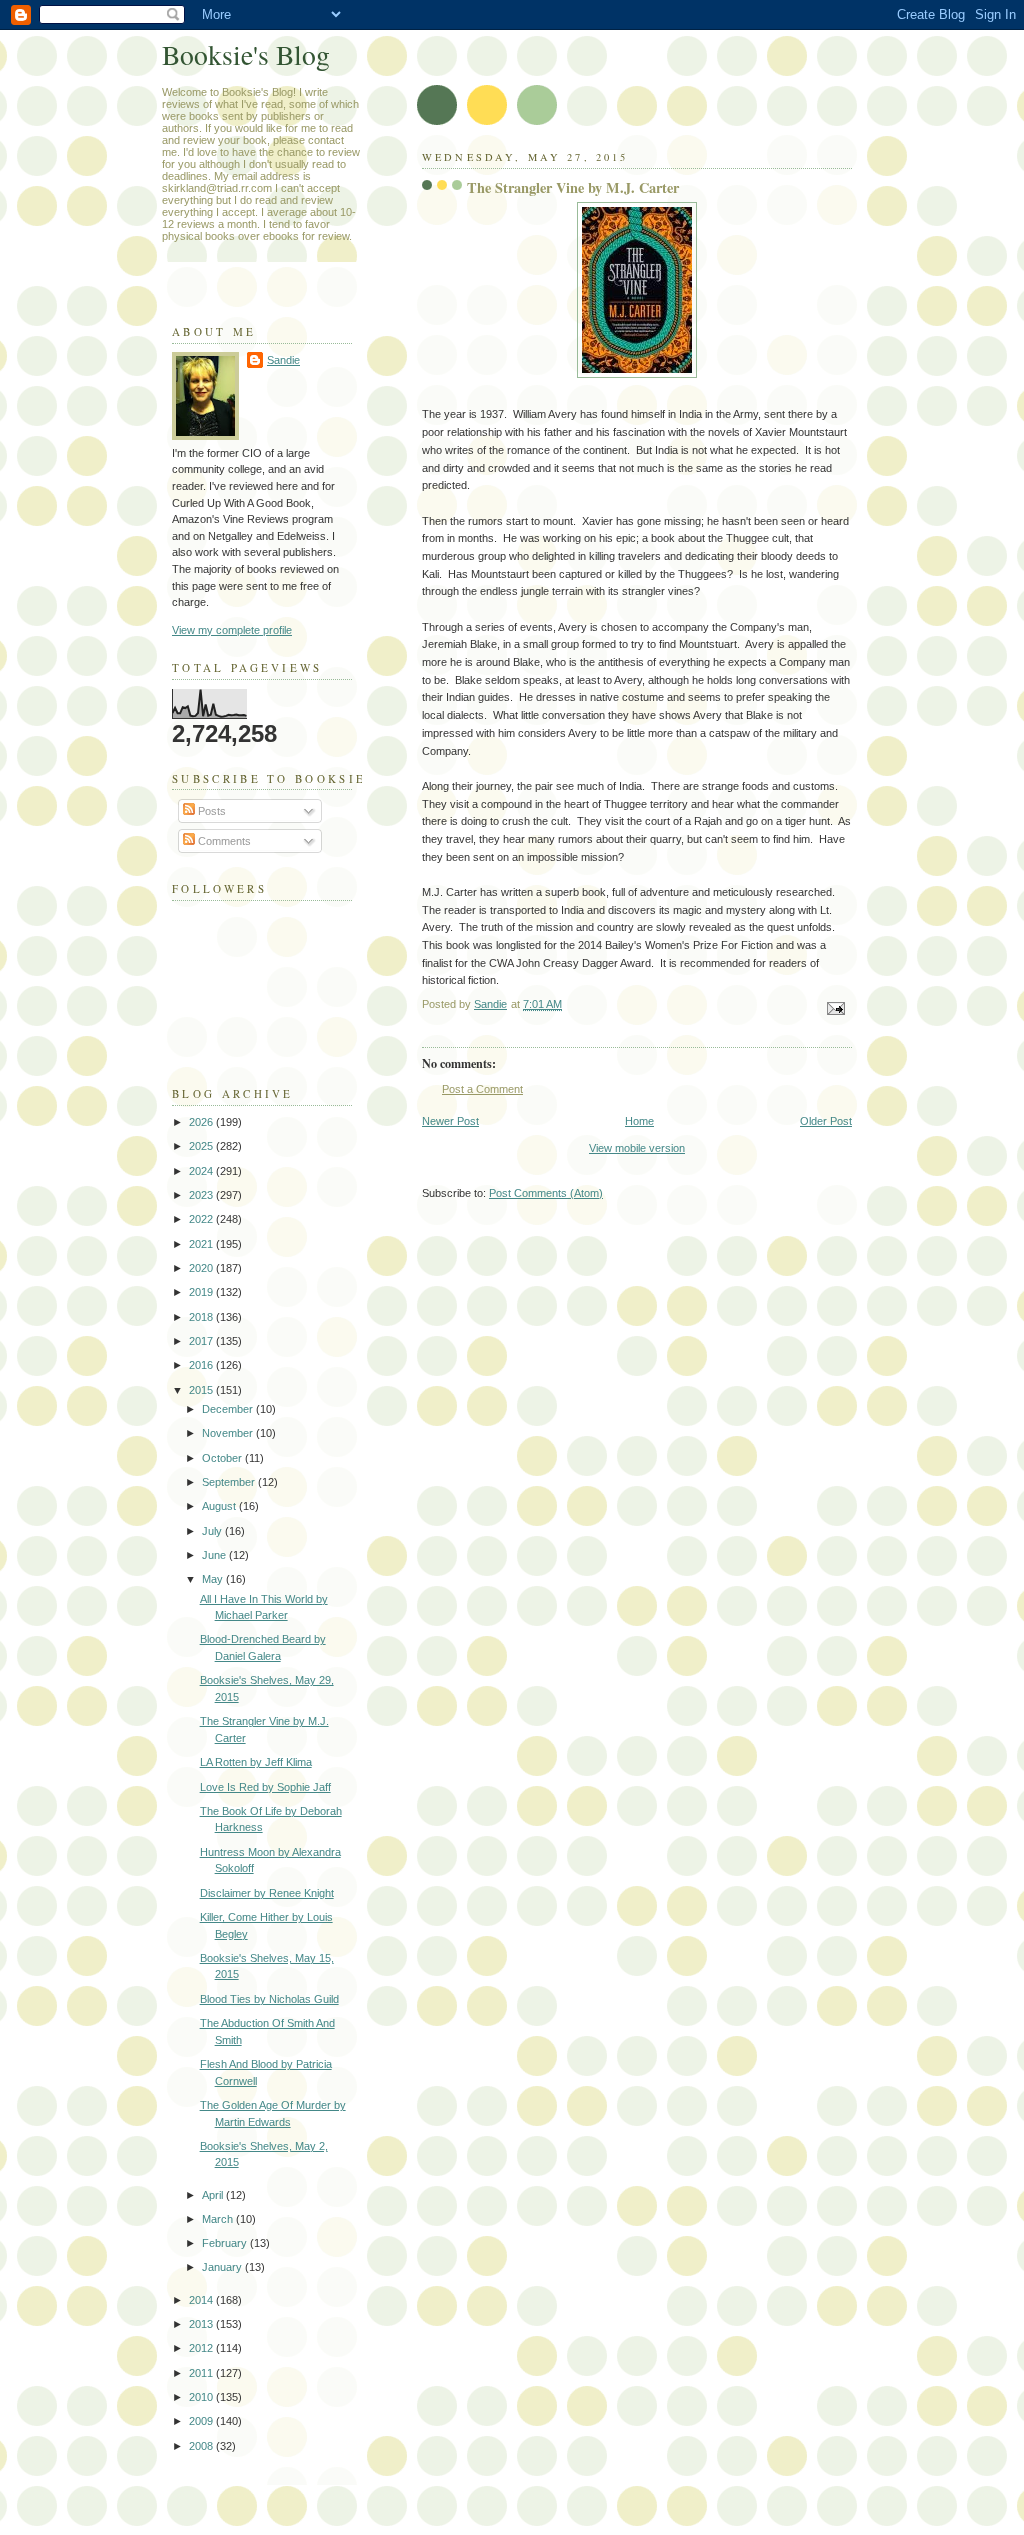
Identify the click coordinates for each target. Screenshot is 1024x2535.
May (214, 1579)
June (215, 1555)
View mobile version (637, 1148)
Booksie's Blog (246, 54)
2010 (202, 2397)
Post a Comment (482, 1089)
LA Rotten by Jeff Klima (256, 1762)
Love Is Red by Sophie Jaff (265, 1787)
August (220, 1506)
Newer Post (450, 1121)
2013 (202, 2324)
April (214, 2195)
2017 (202, 1341)
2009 (202, 2421)
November (229, 1433)
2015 (202, 1390)
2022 (202, 1219)
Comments (223, 841)
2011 (202, 2373)
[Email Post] (834, 1008)
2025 (202, 1146)
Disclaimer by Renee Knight (267, 1893)
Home (639, 1121)
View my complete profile (232, 630)
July (213, 1531)
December (229, 1409)
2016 (202, 1365)
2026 (202, 1122)
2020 (202, 1268)
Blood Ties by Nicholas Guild (269, 1999)
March (219, 2219)
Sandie (283, 360)
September (230, 1482)
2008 (202, 2446)
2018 (202, 1317)
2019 (202, 1292)
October (223, 1458)
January (223, 2267)
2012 (202, 2348)
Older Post (826, 1121)
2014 (202, 2300)
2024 (202, 1171)
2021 (202, 1244)
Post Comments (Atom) (546, 1193)
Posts (210, 811)
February (226, 2243)
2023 (202, 1195)
